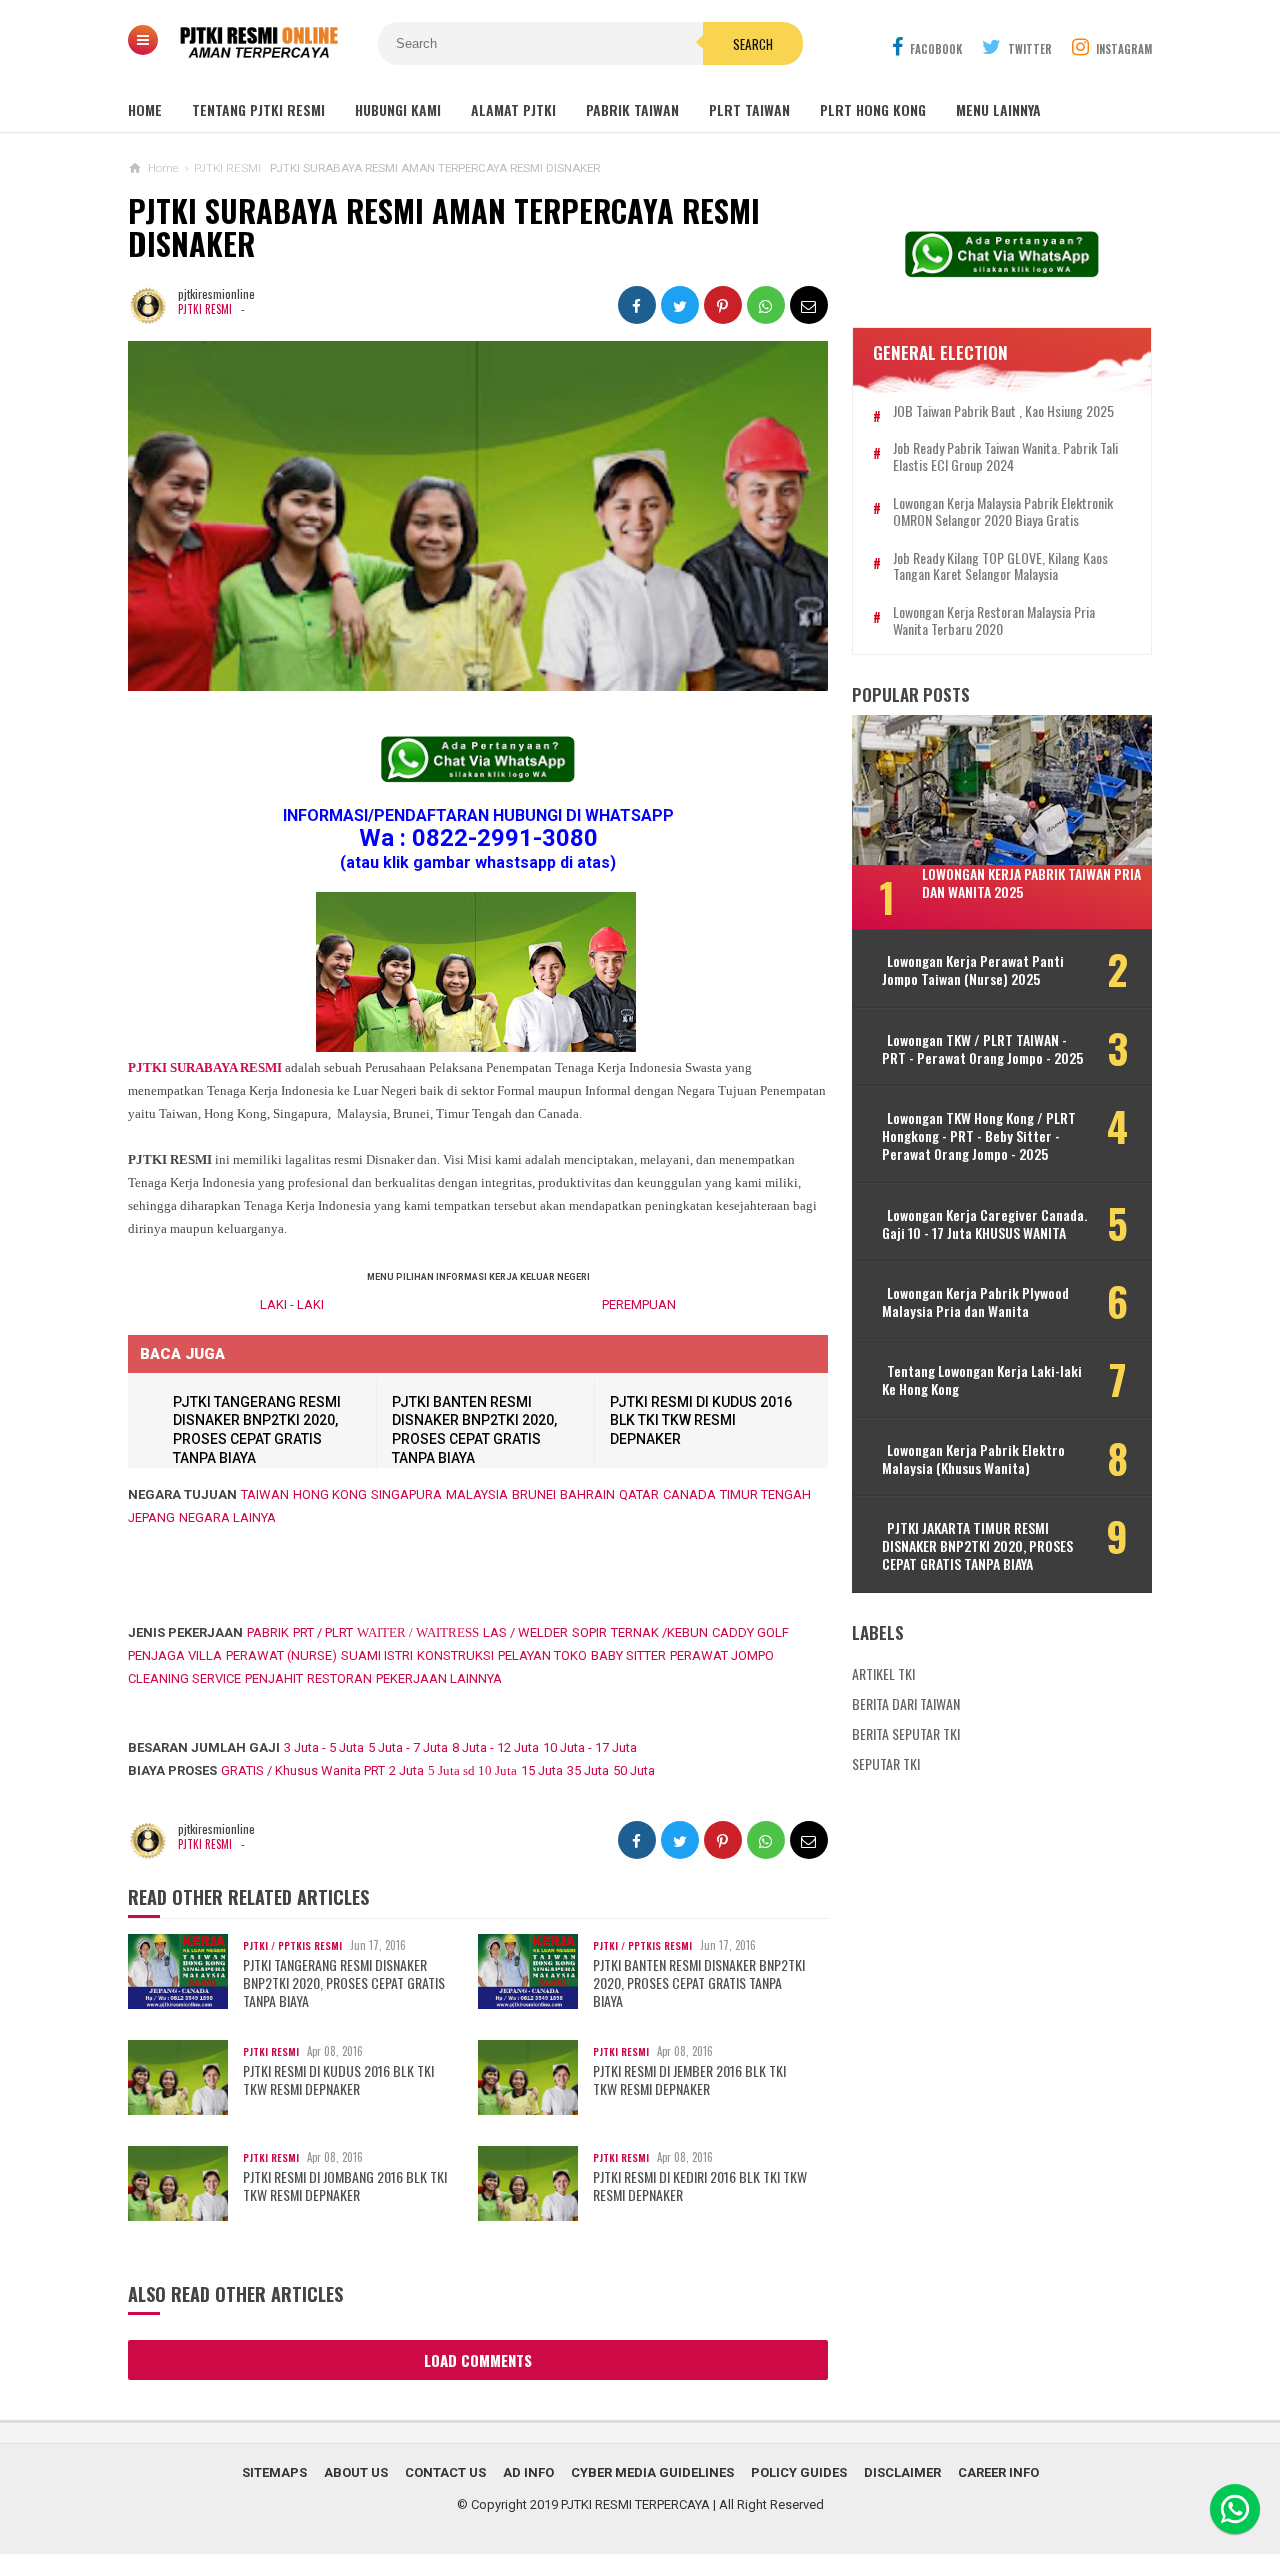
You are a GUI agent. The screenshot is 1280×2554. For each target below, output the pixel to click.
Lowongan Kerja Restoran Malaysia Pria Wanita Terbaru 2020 (994, 621)
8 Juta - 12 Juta (495, 1747)
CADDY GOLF (750, 1632)
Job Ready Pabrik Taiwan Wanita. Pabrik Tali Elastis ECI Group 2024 (1005, 457)
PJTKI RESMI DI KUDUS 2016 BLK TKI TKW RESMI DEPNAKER (701, 1420)
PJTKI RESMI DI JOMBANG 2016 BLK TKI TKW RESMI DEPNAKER (345, 2186)
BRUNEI (534, 1494)
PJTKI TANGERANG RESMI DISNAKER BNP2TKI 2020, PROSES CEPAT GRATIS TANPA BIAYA (344, 1983)
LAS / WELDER (525, 1632)
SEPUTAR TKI (886, 1763)
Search (753, 44)
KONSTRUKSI (455, 1655)
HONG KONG (330, 1494)
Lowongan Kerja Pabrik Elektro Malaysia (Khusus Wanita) (973, 1459)
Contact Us (445, 2472)
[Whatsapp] (1235, 2509)
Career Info (998, 2472)
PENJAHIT (274, 1678)
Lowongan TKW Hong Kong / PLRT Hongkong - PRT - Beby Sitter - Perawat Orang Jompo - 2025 (979, 1136)
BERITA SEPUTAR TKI (906, 1733)
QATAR (639, 1494)
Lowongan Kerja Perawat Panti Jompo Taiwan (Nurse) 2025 (973, 970)
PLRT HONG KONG (873, 109)
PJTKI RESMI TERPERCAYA (635, 2504)
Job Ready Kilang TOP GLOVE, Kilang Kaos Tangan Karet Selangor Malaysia (1000, 567)
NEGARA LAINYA (227, 1517)
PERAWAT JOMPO (722, 1655)
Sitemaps (274, 2472)
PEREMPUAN (639, 1304)
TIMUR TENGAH (765, 1494)
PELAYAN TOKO (542, 1655)
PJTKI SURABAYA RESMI (205, 1067)
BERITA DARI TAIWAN (906, 1703)
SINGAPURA (406, 1494)
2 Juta (406, 1770)
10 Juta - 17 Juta (590, 1747)
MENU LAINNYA (998, 109)
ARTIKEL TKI (883, 1673)
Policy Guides (799, 2472)
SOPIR (589, 1632)
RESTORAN (339, 1678)
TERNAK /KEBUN (659, 1632)
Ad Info (528, 2472)
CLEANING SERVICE (184, 1678)
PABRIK (268, 1632)
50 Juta (634, 1770)
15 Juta (542, 1770)
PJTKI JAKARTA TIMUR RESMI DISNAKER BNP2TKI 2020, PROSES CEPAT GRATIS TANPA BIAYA (977, 1546)
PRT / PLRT (323, 1632)
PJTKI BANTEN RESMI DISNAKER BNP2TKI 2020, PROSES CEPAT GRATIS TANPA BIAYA (699, 1983)
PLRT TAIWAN (749, 109)
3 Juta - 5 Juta (324, 1747)
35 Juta (588, 1770)
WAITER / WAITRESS (418, 1632)
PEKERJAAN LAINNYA (439, 1678)
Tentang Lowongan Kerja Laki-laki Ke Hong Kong (982, 1380)
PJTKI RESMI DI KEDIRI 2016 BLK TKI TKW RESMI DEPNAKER (700, 2186)
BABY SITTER (628, 1655)
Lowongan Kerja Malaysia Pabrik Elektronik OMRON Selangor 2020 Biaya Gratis (1003, 512)
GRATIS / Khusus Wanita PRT (303, 1770)
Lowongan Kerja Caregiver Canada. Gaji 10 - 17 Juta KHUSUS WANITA (984, 1224)
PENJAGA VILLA (175, 1655)
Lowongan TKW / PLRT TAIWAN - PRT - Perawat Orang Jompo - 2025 (982, 1049)
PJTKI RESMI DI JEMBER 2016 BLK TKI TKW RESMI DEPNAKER (689, 2080)
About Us (356, 2472)
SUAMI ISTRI (377, 1655)
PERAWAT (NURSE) (281, 1655)
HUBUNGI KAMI (398, 109)
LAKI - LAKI (292, 1304)
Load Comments (478, 2360)
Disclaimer (902, 2472)
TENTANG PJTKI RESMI (258, 109)
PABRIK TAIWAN (632, 109)
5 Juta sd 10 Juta (472, 1770)
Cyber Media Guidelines (652, 2472)
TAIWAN (265, 1494)
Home (145, 109)
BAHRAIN (587, 1494)
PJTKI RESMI (205, 309)
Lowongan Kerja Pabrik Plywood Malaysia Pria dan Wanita (975, 1302)
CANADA (689, 1494)
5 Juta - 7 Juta (408, 1747)
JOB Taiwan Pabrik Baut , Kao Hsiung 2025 (1003, 411)
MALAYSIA (477, 1494)
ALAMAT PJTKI (513, 109)
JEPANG (151, 1517)
